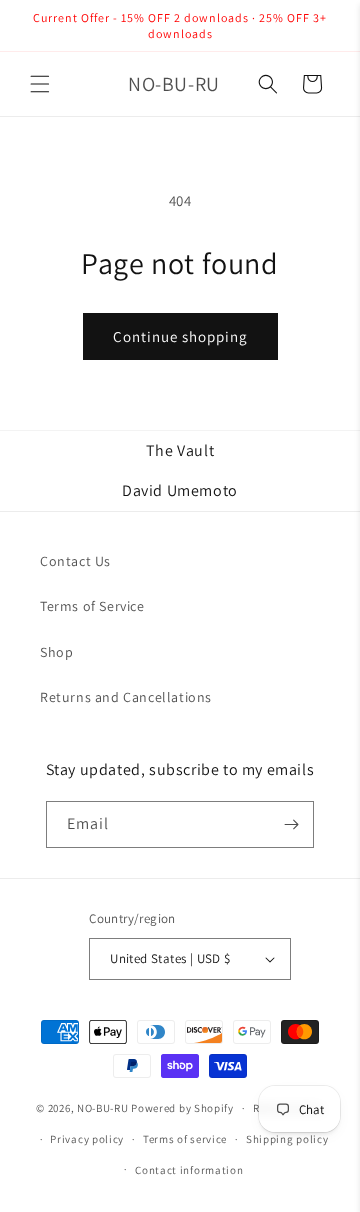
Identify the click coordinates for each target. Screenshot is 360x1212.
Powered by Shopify (182, 1108)
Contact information (189, 1170)
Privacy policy (87, 1139)
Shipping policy (287, 1139)
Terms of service (185, 1139)
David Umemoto (180, 490)
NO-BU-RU (103, 1108)
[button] (40, 84)
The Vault (180, 450)
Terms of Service (92, 606)
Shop (56, 652)
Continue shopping (180, 336)
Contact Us (75, 561)
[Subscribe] (291, 824)
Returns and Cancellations (126, 697)
